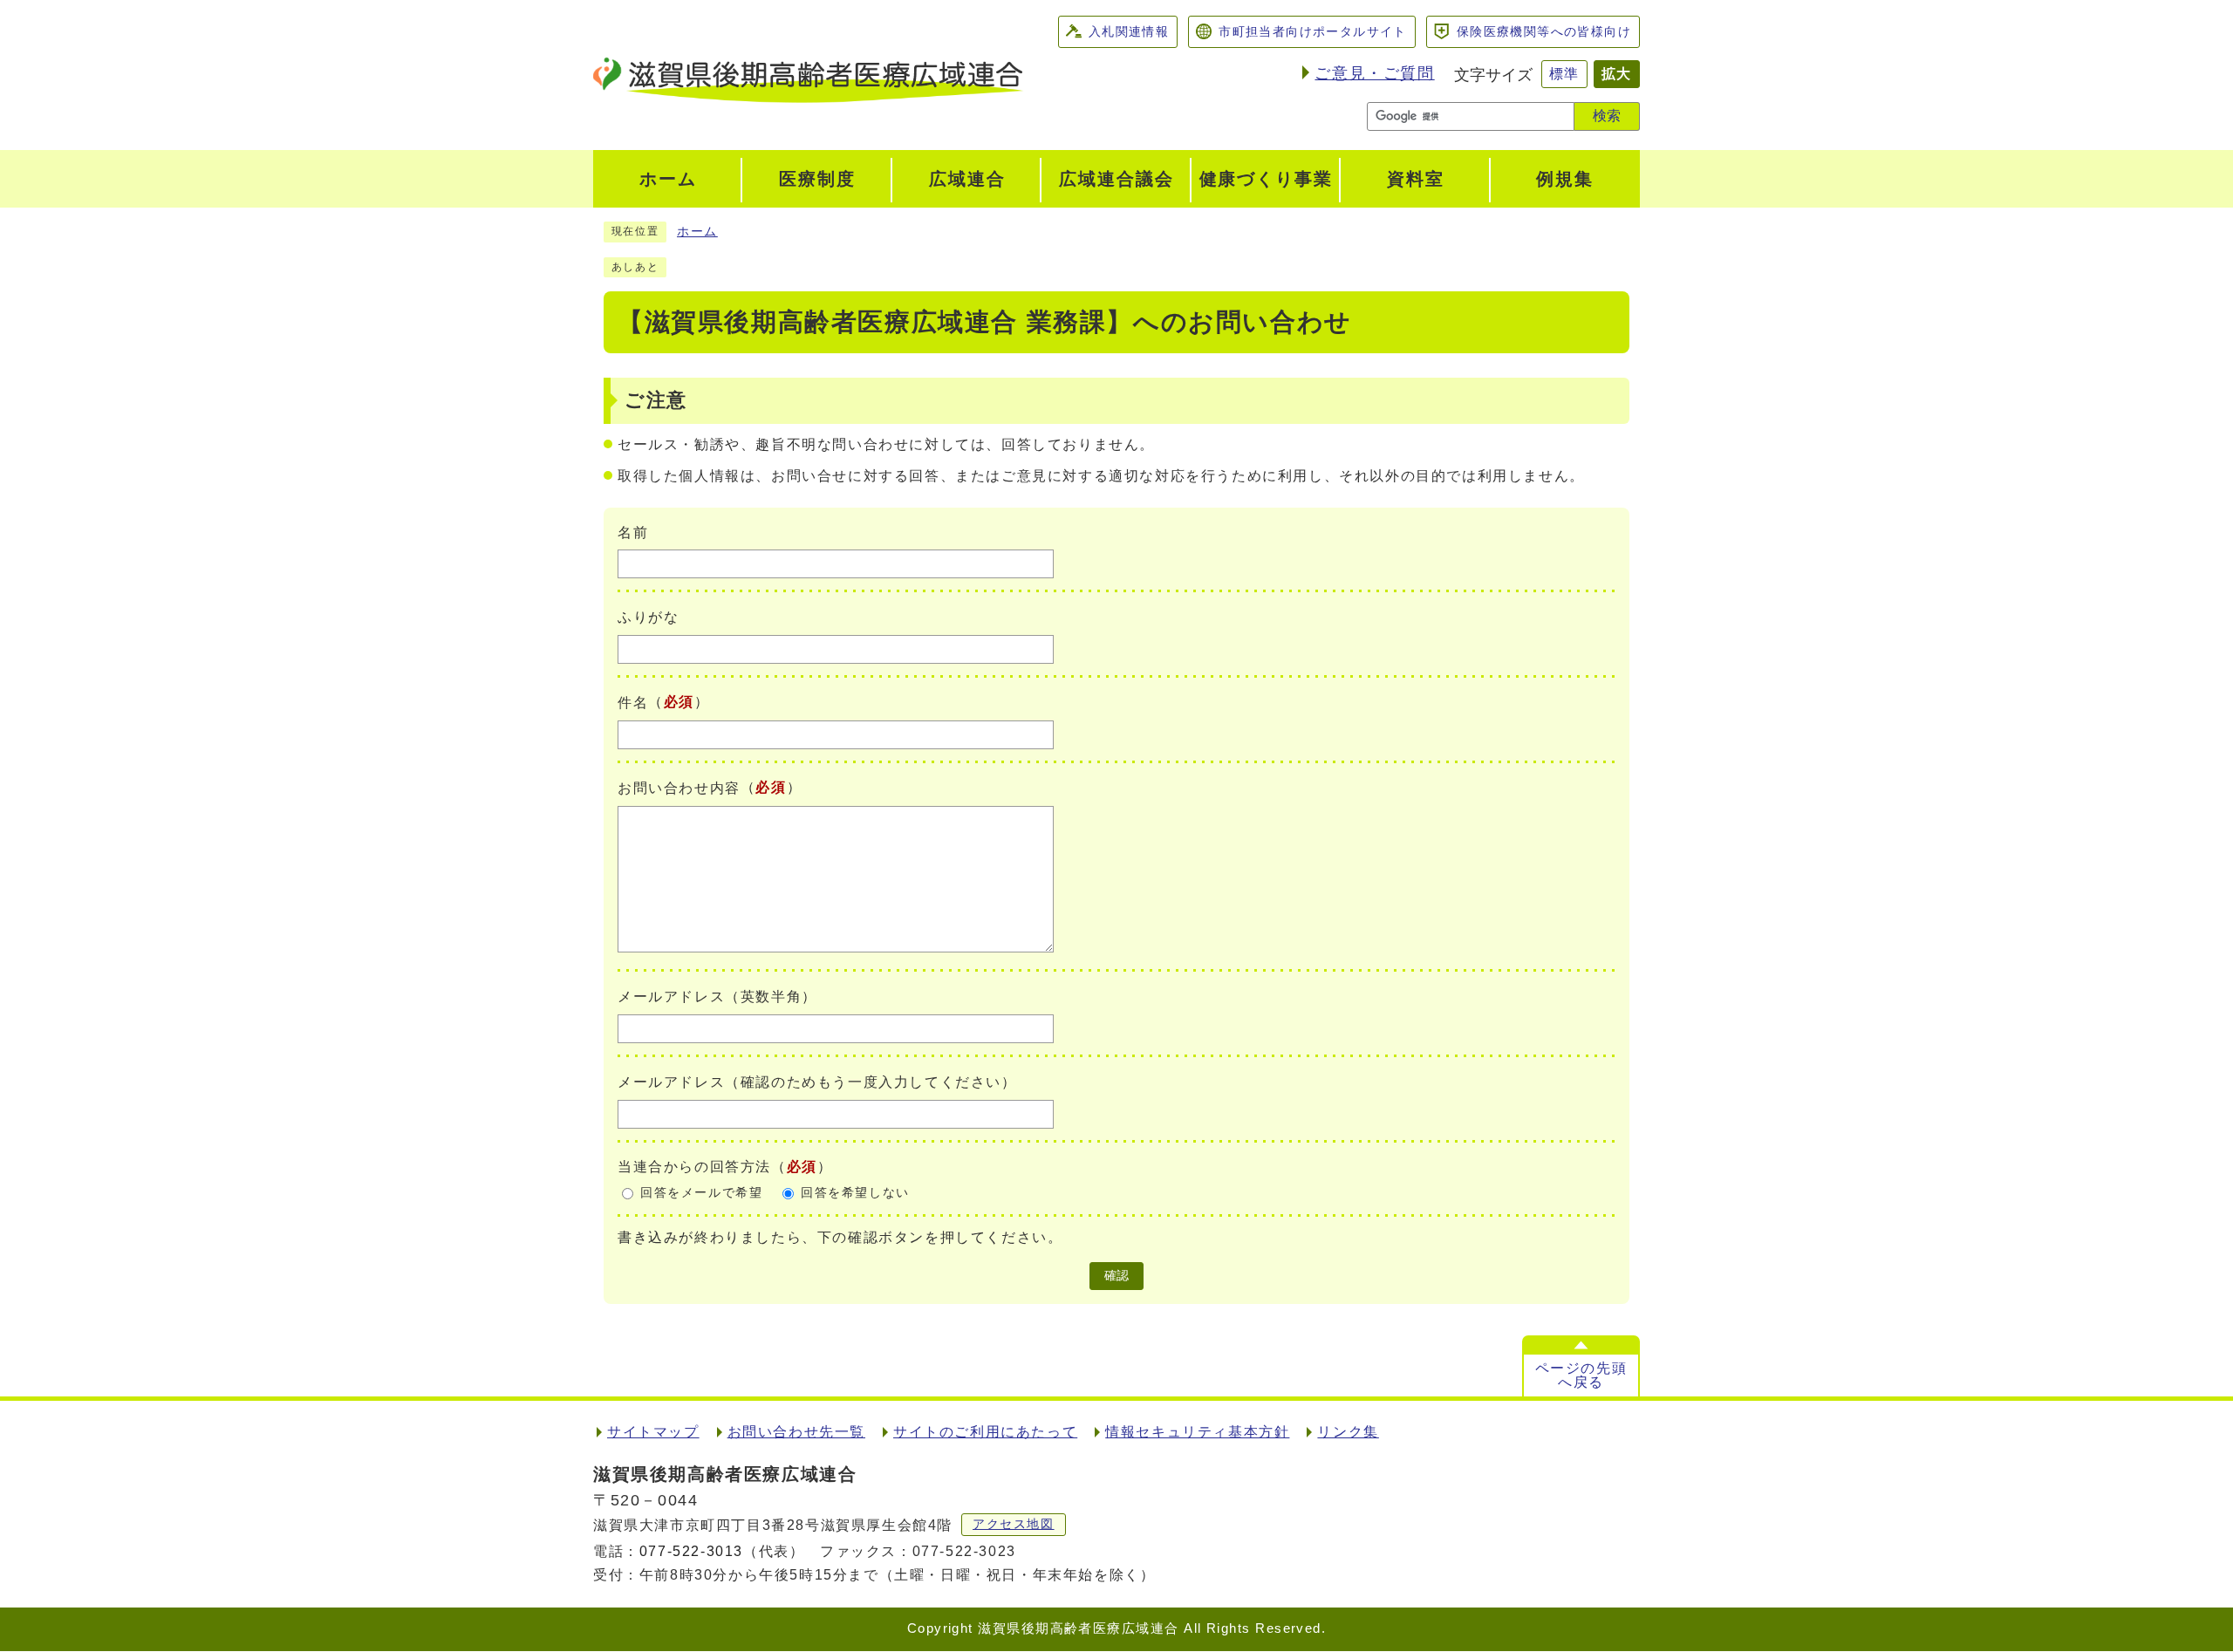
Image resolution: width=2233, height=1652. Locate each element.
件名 (633, 703)
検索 (1607, 116)
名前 (633, 532)
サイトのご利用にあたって (985, 1432)
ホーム (697, 232)
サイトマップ (653, 1432)
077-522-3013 (691, 1551)
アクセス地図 (1014, 1524)
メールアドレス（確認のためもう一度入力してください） (817, 1082)
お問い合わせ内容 (679, 788)
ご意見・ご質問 (1374, 73)
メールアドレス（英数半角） (717, 997)
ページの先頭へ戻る (1581, 1375)
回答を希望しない (855, 1193)
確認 (1116, 1276)
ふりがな (648, 617)
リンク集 (1348, 1432)
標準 (1564, 74)
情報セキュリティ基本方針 (1197, 1432)
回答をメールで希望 (701, 1193)
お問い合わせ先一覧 (796, 1432)
